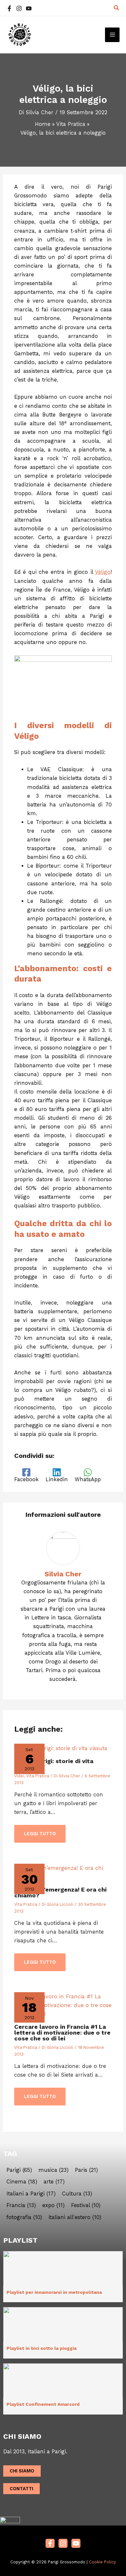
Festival (86, 2205)
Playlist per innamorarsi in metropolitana (54, 2292)
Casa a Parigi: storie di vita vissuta (54, 1764)
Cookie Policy (102, 2562)
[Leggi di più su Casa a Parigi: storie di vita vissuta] (61, 1748)
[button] (117, 8)
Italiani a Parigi (31, 2194)
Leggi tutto (40, 1834)
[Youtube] (76, 2543)
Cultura (77, 2194)
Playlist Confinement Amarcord (43, 2404)
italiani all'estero (75, 2217)
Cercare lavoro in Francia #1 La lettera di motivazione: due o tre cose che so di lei (62, 2032)
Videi (19, 1776)
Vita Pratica (38, 1776)
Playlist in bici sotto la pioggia (42, 2348)
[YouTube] (29, 8)
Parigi (19, 2170)
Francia (21, 2205)
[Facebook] (9, 8)
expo (53, 2205)
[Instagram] (19, 8)
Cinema (22, 2182)
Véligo (103, 572)
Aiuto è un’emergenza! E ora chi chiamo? (60, 1892)
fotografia (24, 2217)
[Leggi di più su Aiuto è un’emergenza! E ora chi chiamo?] (63, 1872)
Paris (86, 2170)
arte (54, 2182)
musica (53, 2170)
